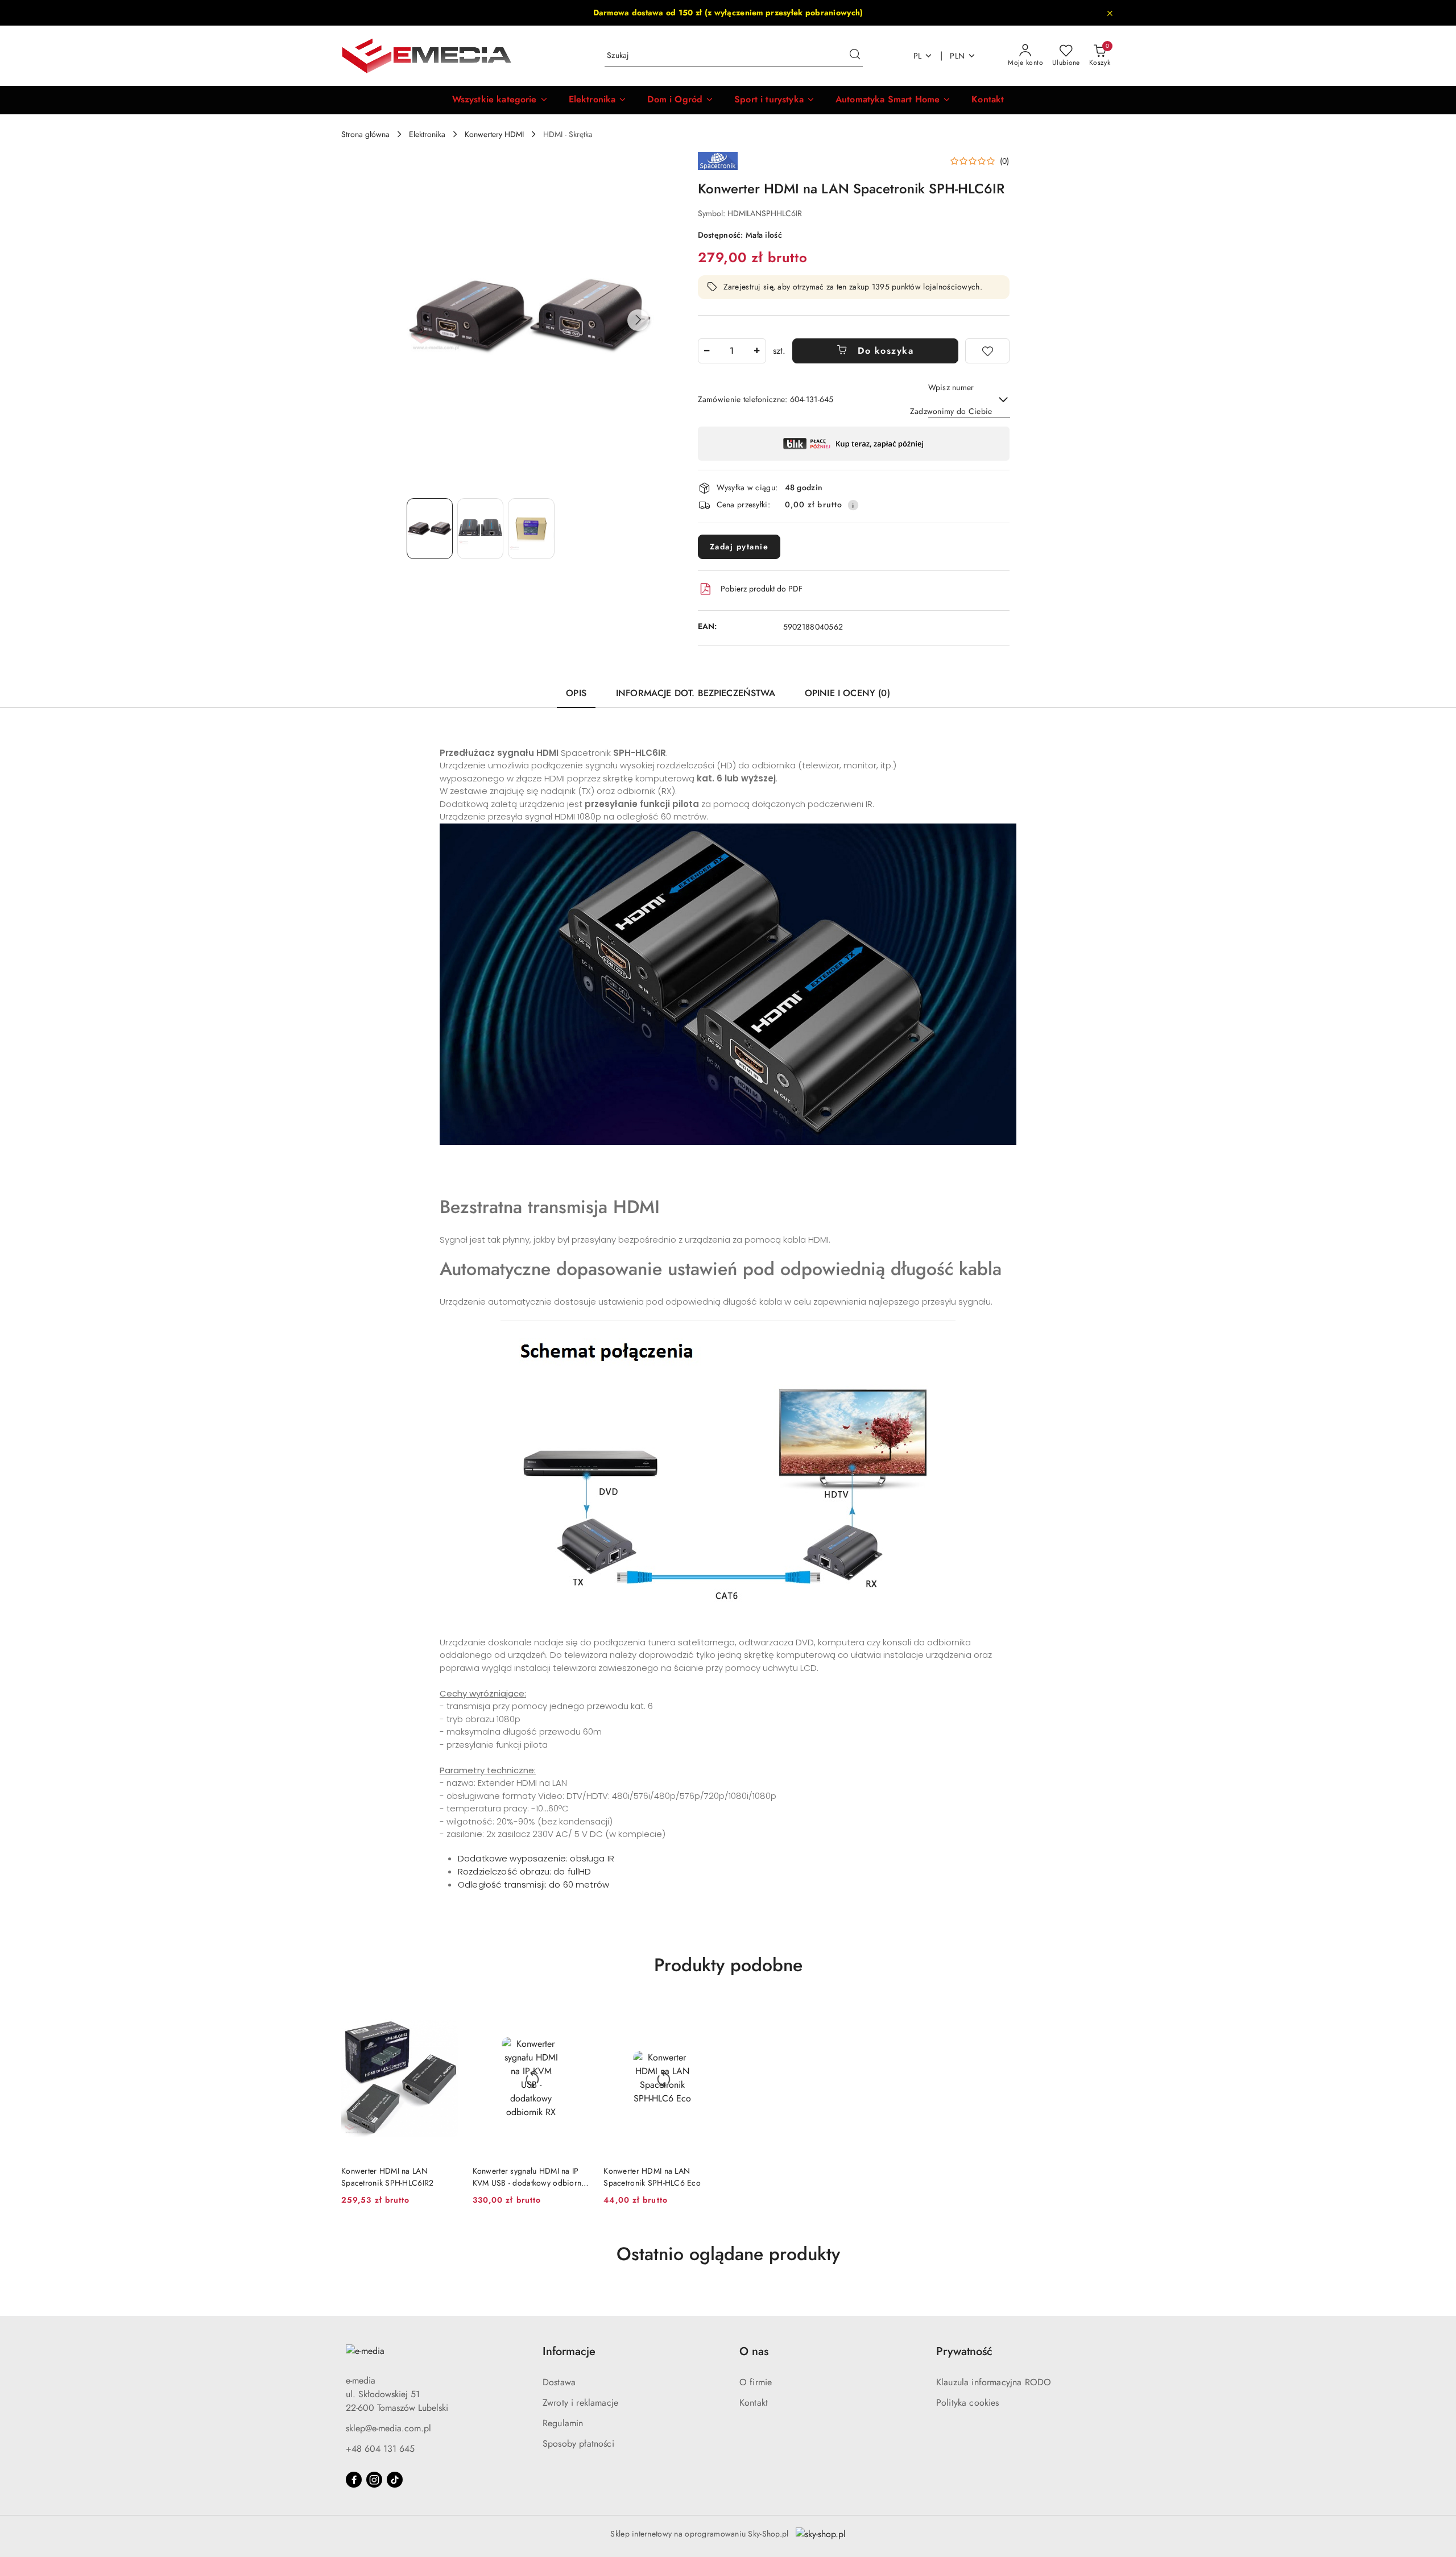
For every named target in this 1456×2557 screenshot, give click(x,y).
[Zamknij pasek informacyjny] (1110, 13)
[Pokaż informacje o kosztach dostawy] (853, 505)
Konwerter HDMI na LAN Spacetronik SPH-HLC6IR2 (387, 2177)
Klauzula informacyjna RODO (994, 2382)
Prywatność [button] (964, 2351)
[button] (500, 100)
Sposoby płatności (578, 2444)
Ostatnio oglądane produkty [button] (728, 2254)
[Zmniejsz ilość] (707, 351)
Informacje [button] (569, 2351)
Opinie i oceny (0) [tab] (847, 693)
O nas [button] (754, 2351)
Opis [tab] (576, 693)
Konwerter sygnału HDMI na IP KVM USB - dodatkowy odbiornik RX (530, 2177)
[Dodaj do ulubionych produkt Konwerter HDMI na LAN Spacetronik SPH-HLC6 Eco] (708, 2013)
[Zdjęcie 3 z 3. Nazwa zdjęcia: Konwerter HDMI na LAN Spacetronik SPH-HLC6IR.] (531, 529)
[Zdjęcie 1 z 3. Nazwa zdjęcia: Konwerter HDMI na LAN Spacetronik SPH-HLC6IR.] (430, 529)
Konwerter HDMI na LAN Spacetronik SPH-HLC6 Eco (652, 2177)
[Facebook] (354, 2480)
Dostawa (559, 2382)
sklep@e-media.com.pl (388, 2428)
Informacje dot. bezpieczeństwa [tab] (696, 693)
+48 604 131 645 (380, 2449)
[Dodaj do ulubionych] (987, 351)
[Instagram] (374, 2480)
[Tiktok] (395, 2480)
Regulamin (563, 2423)
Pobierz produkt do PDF (762, 589)
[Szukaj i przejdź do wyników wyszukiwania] (855, 56)
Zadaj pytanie (739, 547)
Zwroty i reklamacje (580, 2403)
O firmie (756, 2382)
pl (918, 56)
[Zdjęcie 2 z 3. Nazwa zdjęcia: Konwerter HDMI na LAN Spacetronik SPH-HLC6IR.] (480, 529)
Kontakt (754, 2403)
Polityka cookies (968, 2403)
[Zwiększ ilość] (757, 351)
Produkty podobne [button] (728, 1965)
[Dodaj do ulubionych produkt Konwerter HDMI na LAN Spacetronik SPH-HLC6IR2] (446, 2013)
